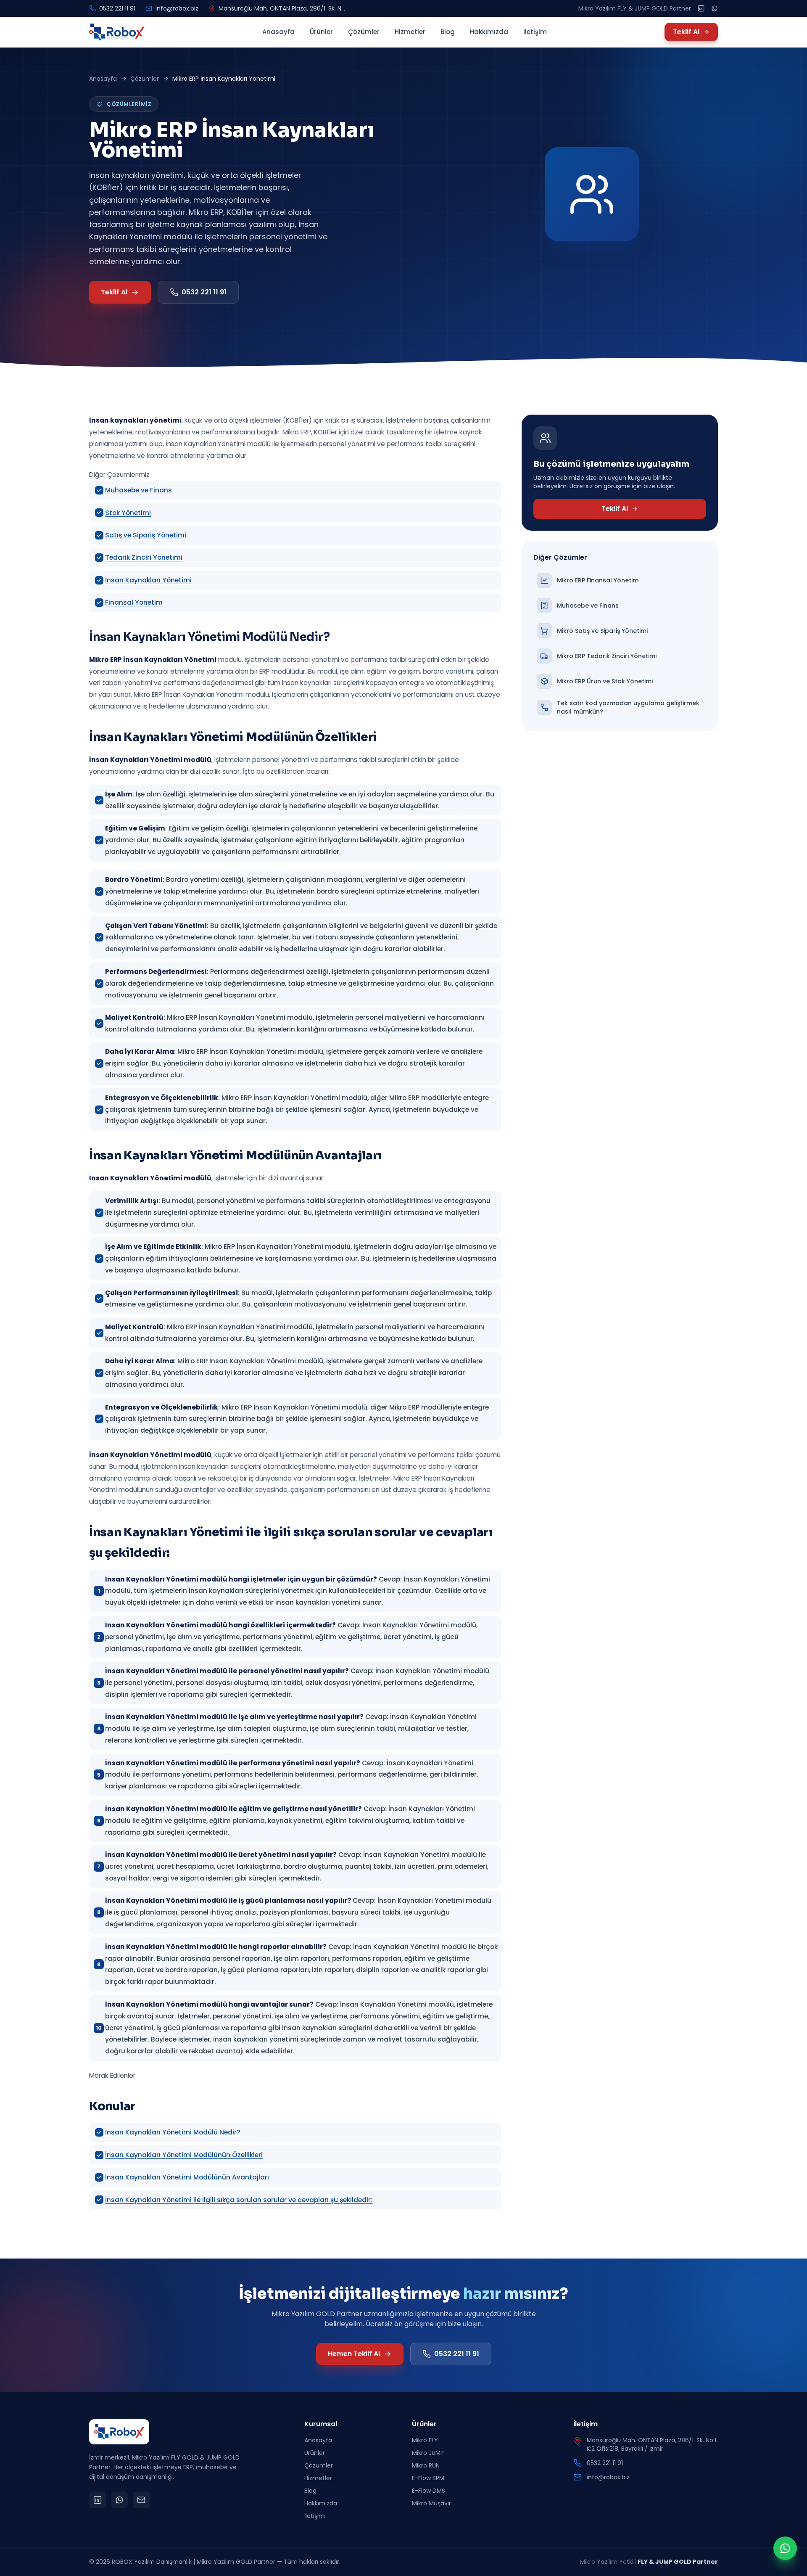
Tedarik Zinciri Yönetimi (144, 557)
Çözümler (364, 32)
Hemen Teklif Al (354, 2354)
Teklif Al (686, 32)
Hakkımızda (489, 32)
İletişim (535, 32)
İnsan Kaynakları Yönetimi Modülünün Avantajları (187, 2177)
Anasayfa (278, 32)
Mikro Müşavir (431, 2503)
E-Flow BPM (428, 2478)
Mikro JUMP (428, 2453)
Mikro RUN (426, 2465)
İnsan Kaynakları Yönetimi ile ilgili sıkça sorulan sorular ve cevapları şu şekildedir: (239, 2200)
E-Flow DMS (429, 2491)
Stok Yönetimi (128, 513)
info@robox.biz (177, 8)
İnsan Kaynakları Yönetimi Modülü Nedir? (173, 2132)
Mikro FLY (425, 2440)
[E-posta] (141, 2500)
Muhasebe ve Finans (138, 490)
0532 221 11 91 (117, 8)
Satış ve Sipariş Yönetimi (146, 535)
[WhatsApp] (715, 8)
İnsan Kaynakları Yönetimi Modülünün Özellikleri (184, 2155)
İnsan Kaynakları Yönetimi (148, 580)
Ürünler (321, 32)
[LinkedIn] (701, 8)
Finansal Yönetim (134, 602)
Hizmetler (410, 32)
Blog (448, 32)
